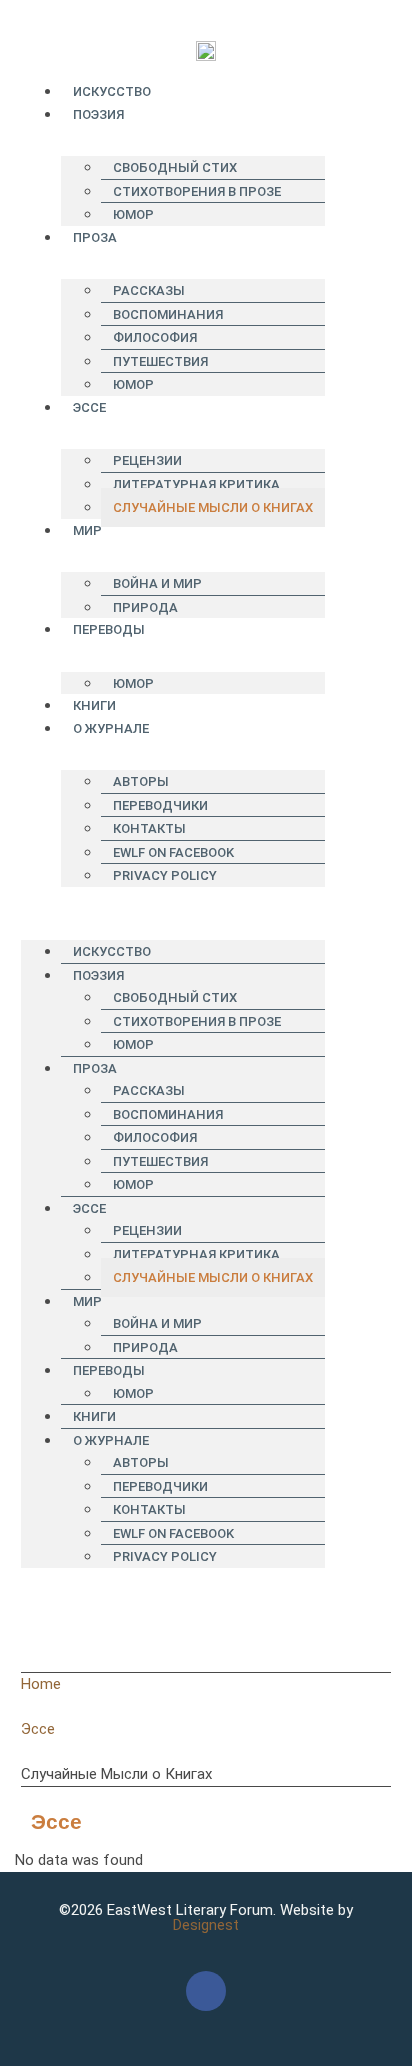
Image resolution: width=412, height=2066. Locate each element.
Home (41, 1684)
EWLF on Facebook (173, 852)
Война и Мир (157, 583)
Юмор (133, 214)
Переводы (109, 629)
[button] (173, 898)
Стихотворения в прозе (197, 191)
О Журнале (111, 728)
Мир (87, 530)
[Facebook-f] (206, 1991)
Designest (206, 1925)
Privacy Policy (165, 875)
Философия (155, 337)
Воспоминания (168, 314)
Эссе (89, 407)
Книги (94, 705)
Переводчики (160, 805)
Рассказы (149, 290)
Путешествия (160, 361)
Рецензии (147, 460)
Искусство (112, 91)
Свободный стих (175, 167)
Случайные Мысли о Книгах (213, 507)
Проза (95, 237)
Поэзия (98, 114)
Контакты (149, 828)
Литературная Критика (196, 484)
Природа (145, 607)
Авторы (141, 781)
